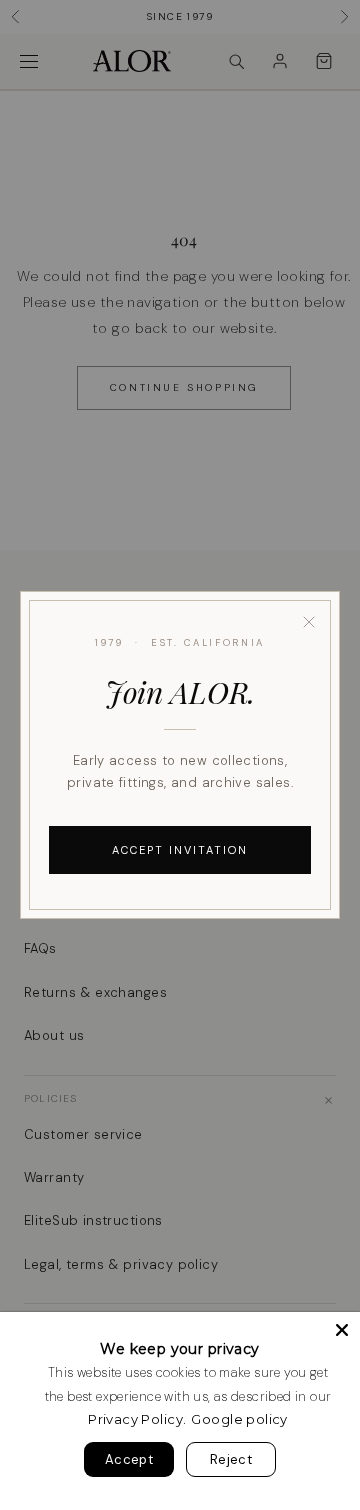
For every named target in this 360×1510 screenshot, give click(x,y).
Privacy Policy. (137, 1419)
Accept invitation (180, 850)
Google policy (239, 1419)
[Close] (309, 622)
